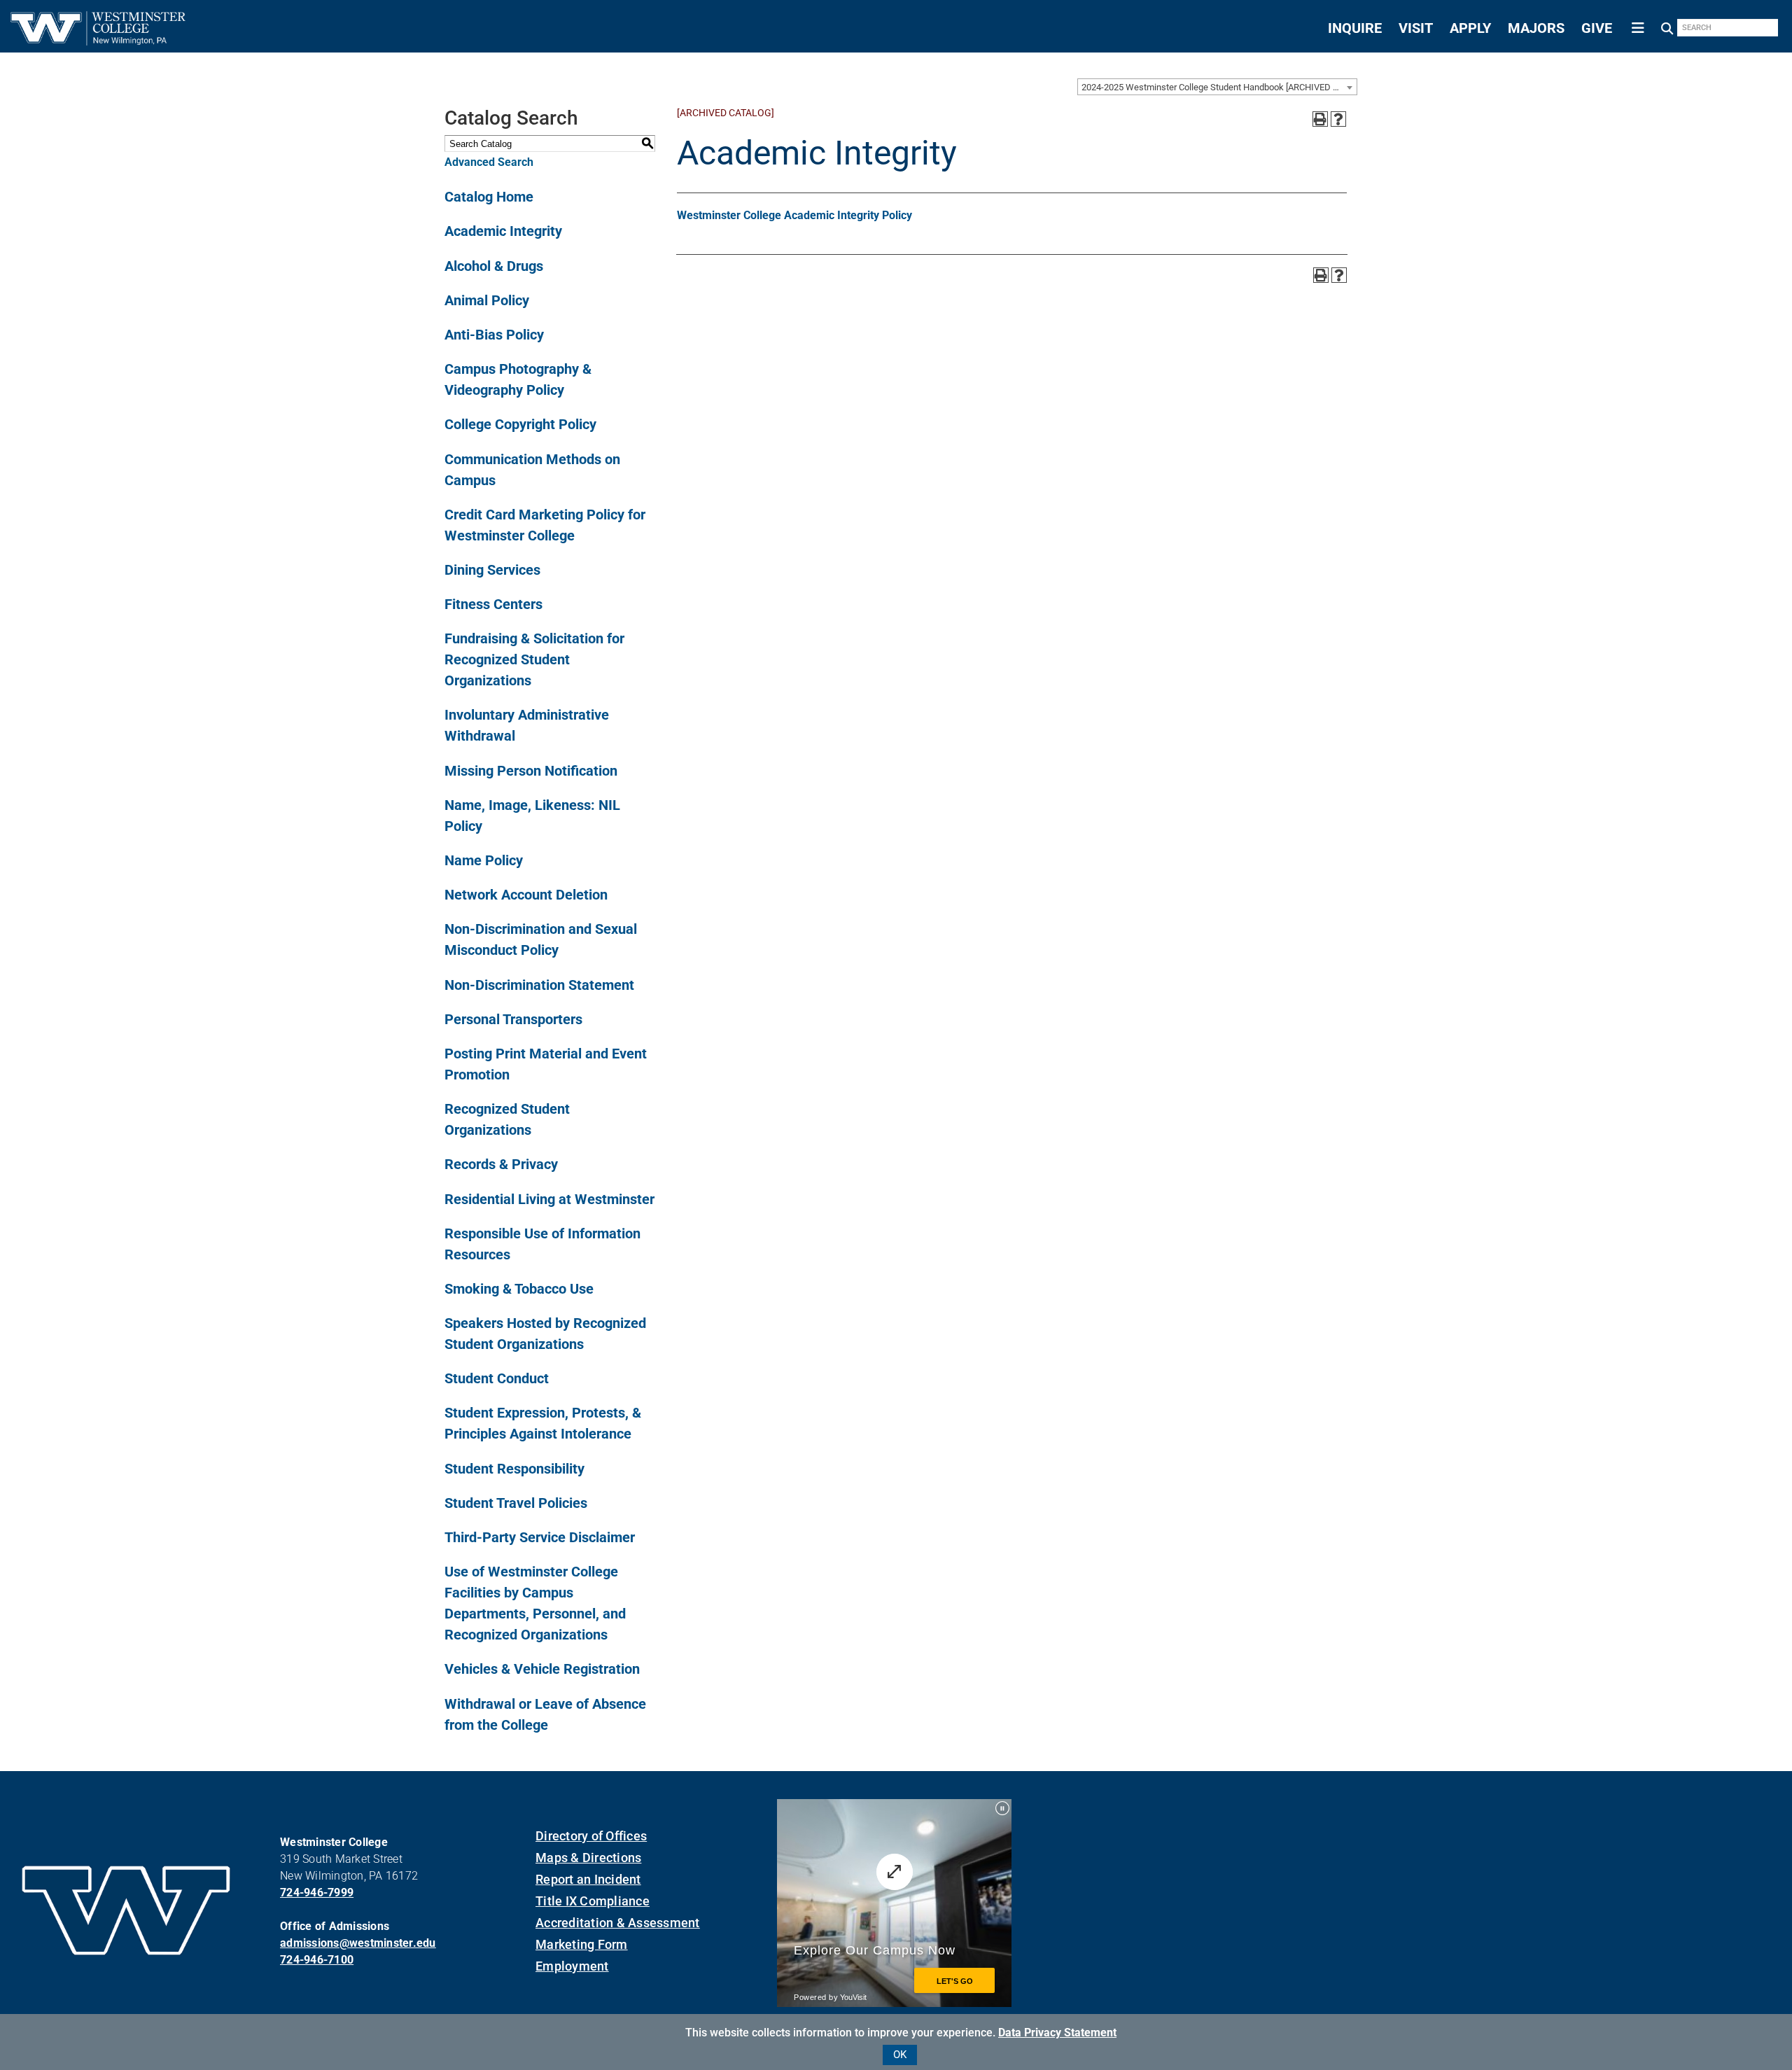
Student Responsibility (514, 1469)
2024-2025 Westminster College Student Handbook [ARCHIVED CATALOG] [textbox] (1219, 87)
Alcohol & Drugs (494, 266)
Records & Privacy (501, 1164)
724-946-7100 (317, 1960)
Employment (572, 1966)
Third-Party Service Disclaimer (540, 1537)
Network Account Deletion (526, 895)
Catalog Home (489, 197)
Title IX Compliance (593, 1901)
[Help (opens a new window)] (1338, 119)
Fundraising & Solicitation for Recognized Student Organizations (534, 659)
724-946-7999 (317, 1893)
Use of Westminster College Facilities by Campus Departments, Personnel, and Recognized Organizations (535, 1603)
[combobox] (1217, 87)
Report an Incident (588, 1879)
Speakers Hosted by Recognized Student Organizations (545, 1334)
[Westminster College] (98, 41)
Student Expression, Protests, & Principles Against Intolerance (543, 1423)
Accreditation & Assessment (618, 1923)
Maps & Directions (588, 1858)
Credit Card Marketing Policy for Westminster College (545, 525)
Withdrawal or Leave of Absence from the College (545, 1714)
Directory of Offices (591, 1836)
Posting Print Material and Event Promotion (546, 1064)
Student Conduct (497, 1378)
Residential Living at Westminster (549, 1199)
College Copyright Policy (520, 424)
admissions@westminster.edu (358, 1943)
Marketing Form (582, 1944)
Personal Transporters (513, 1019)
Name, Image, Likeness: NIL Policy (532, 816)
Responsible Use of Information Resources (542, 1244)
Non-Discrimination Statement (539, 985)
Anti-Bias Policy (494, 335)
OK (900, 2055)
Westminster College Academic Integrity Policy (794, 215)
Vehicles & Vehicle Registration (542, 1669)
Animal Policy (487, 300)
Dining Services (492, 570)
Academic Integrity (503, 231)
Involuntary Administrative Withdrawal (527, 725)
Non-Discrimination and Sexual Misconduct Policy (541, 939)
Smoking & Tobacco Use (519, 1289)
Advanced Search (489, 162)
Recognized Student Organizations (507, 1119)
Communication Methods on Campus (532, 470)
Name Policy (484, 860)
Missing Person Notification (531, 771)
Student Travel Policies (516, 1503)
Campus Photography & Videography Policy (518, 379)
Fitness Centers (493, 604)
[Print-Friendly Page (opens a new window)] (1320, 119)
